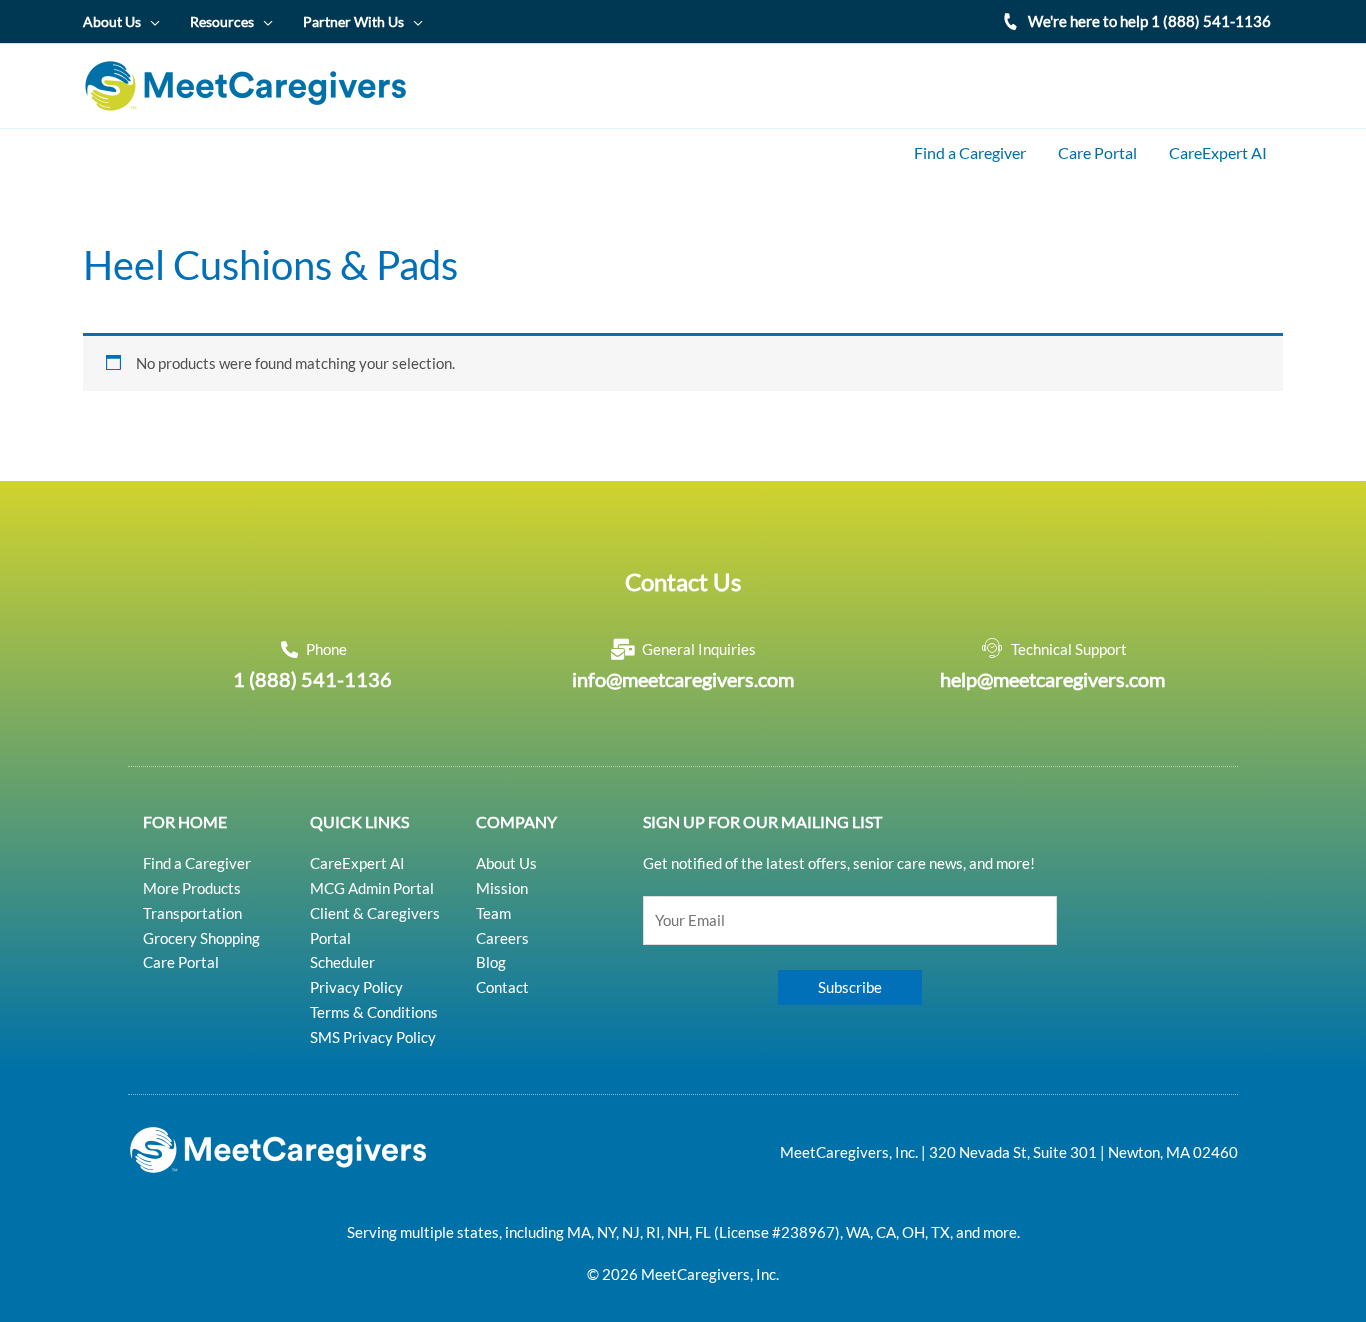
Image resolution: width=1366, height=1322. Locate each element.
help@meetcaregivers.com (1052, 679)
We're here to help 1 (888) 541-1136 (1149, 21)
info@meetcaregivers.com (683, 679)
